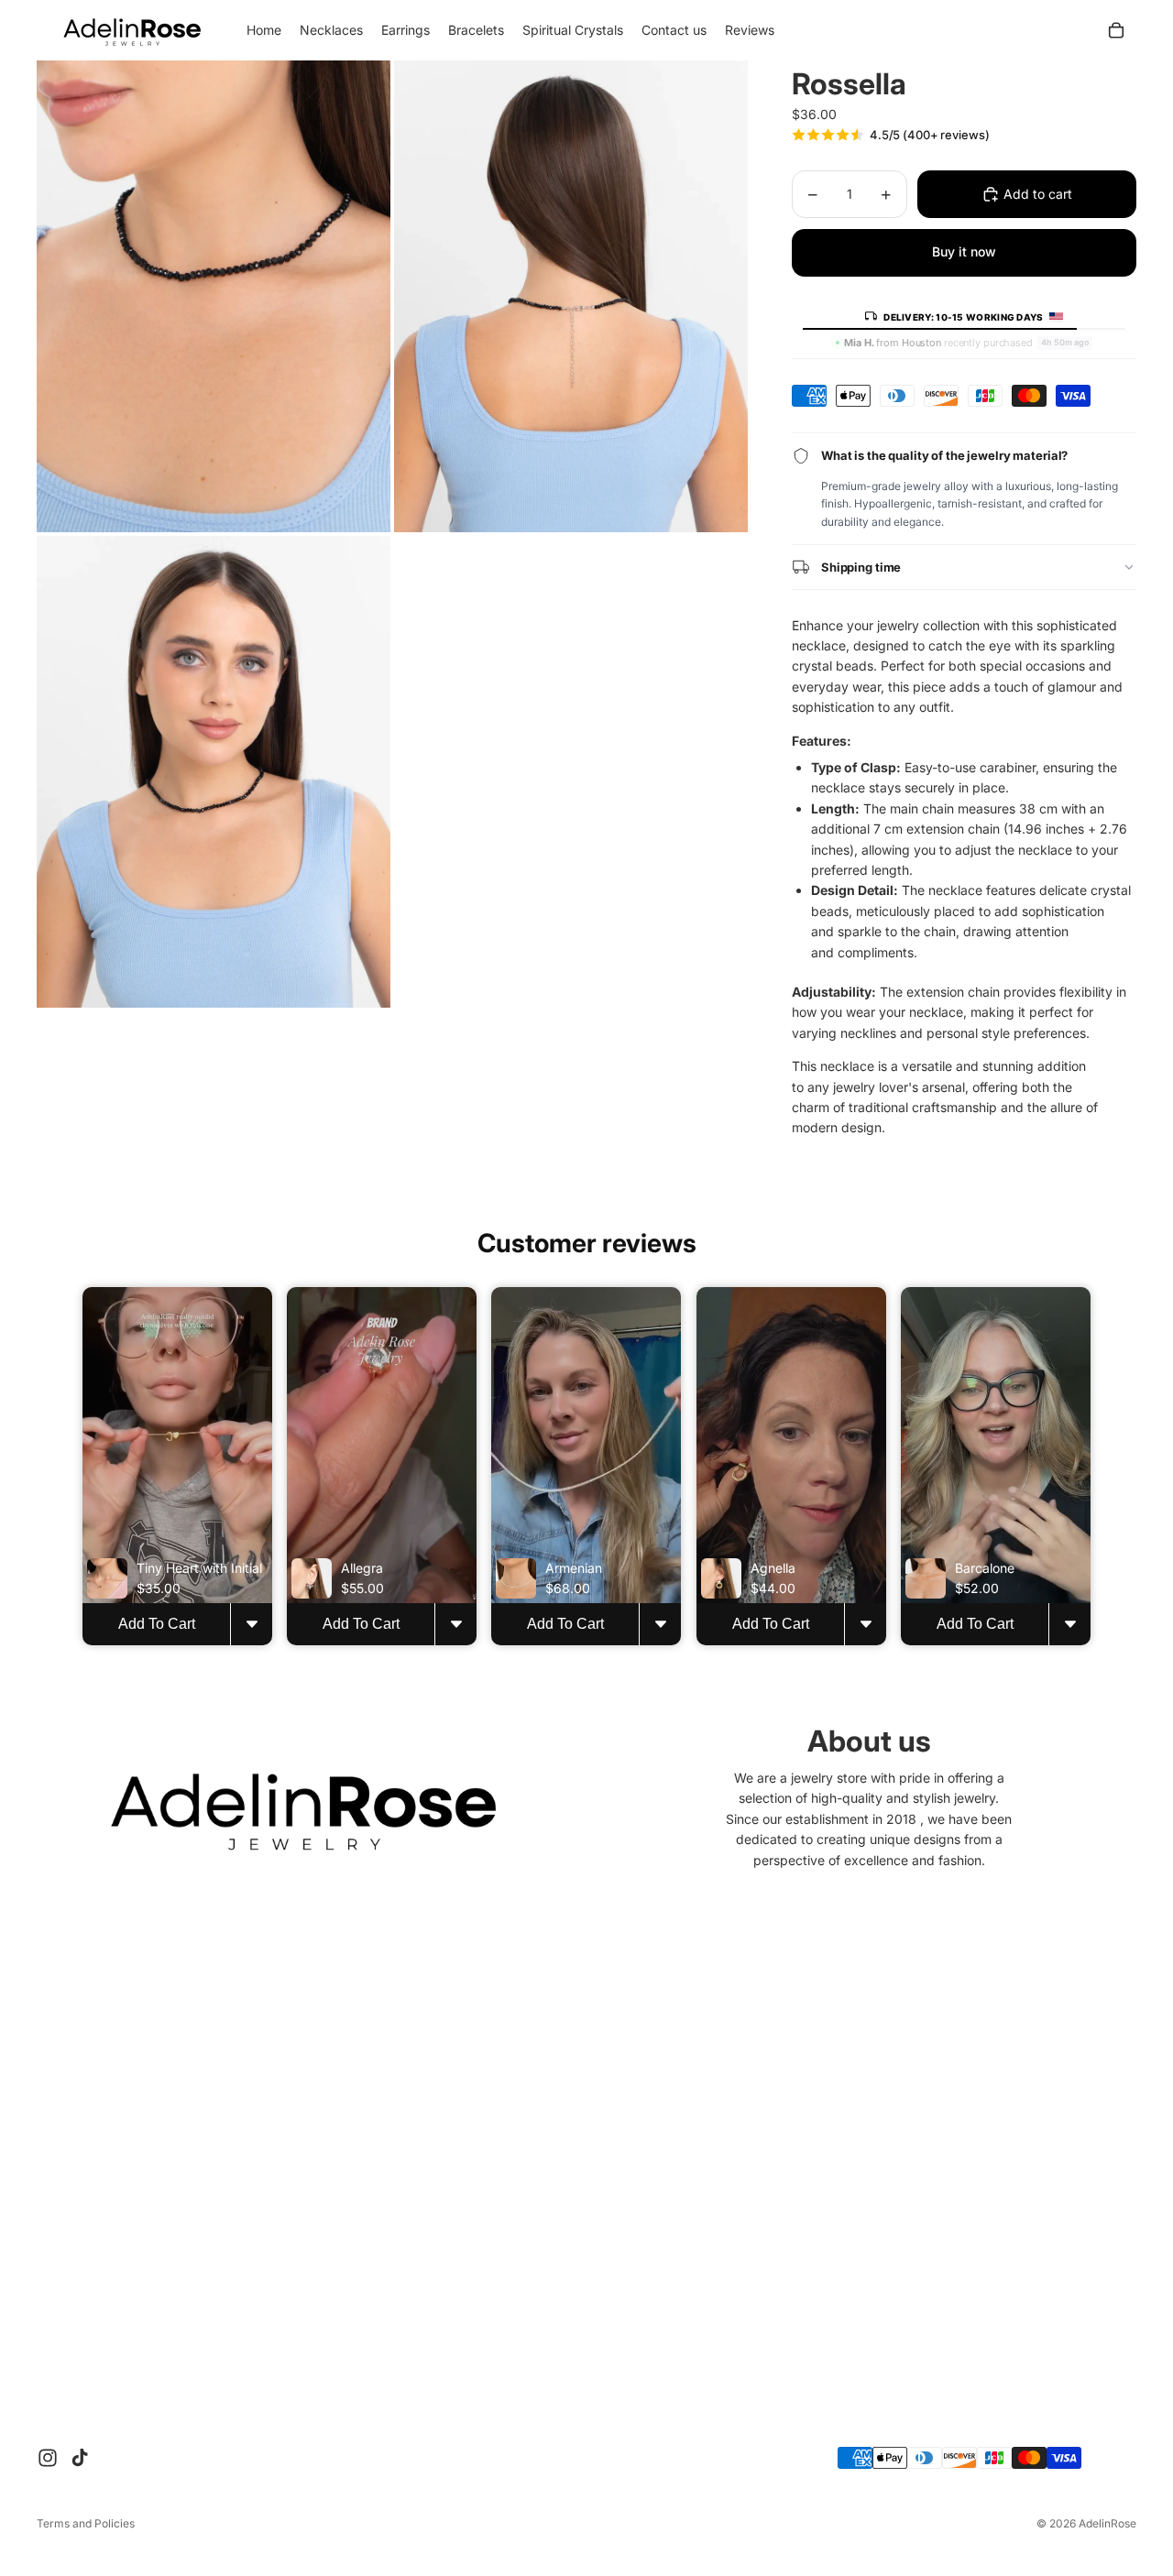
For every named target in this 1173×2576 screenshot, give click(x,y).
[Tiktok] (80, 2458)
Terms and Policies (86, 2523)
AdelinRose (1107, 2523)
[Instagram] (48, 2458)
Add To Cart (157, 1625)
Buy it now (964, 251)
